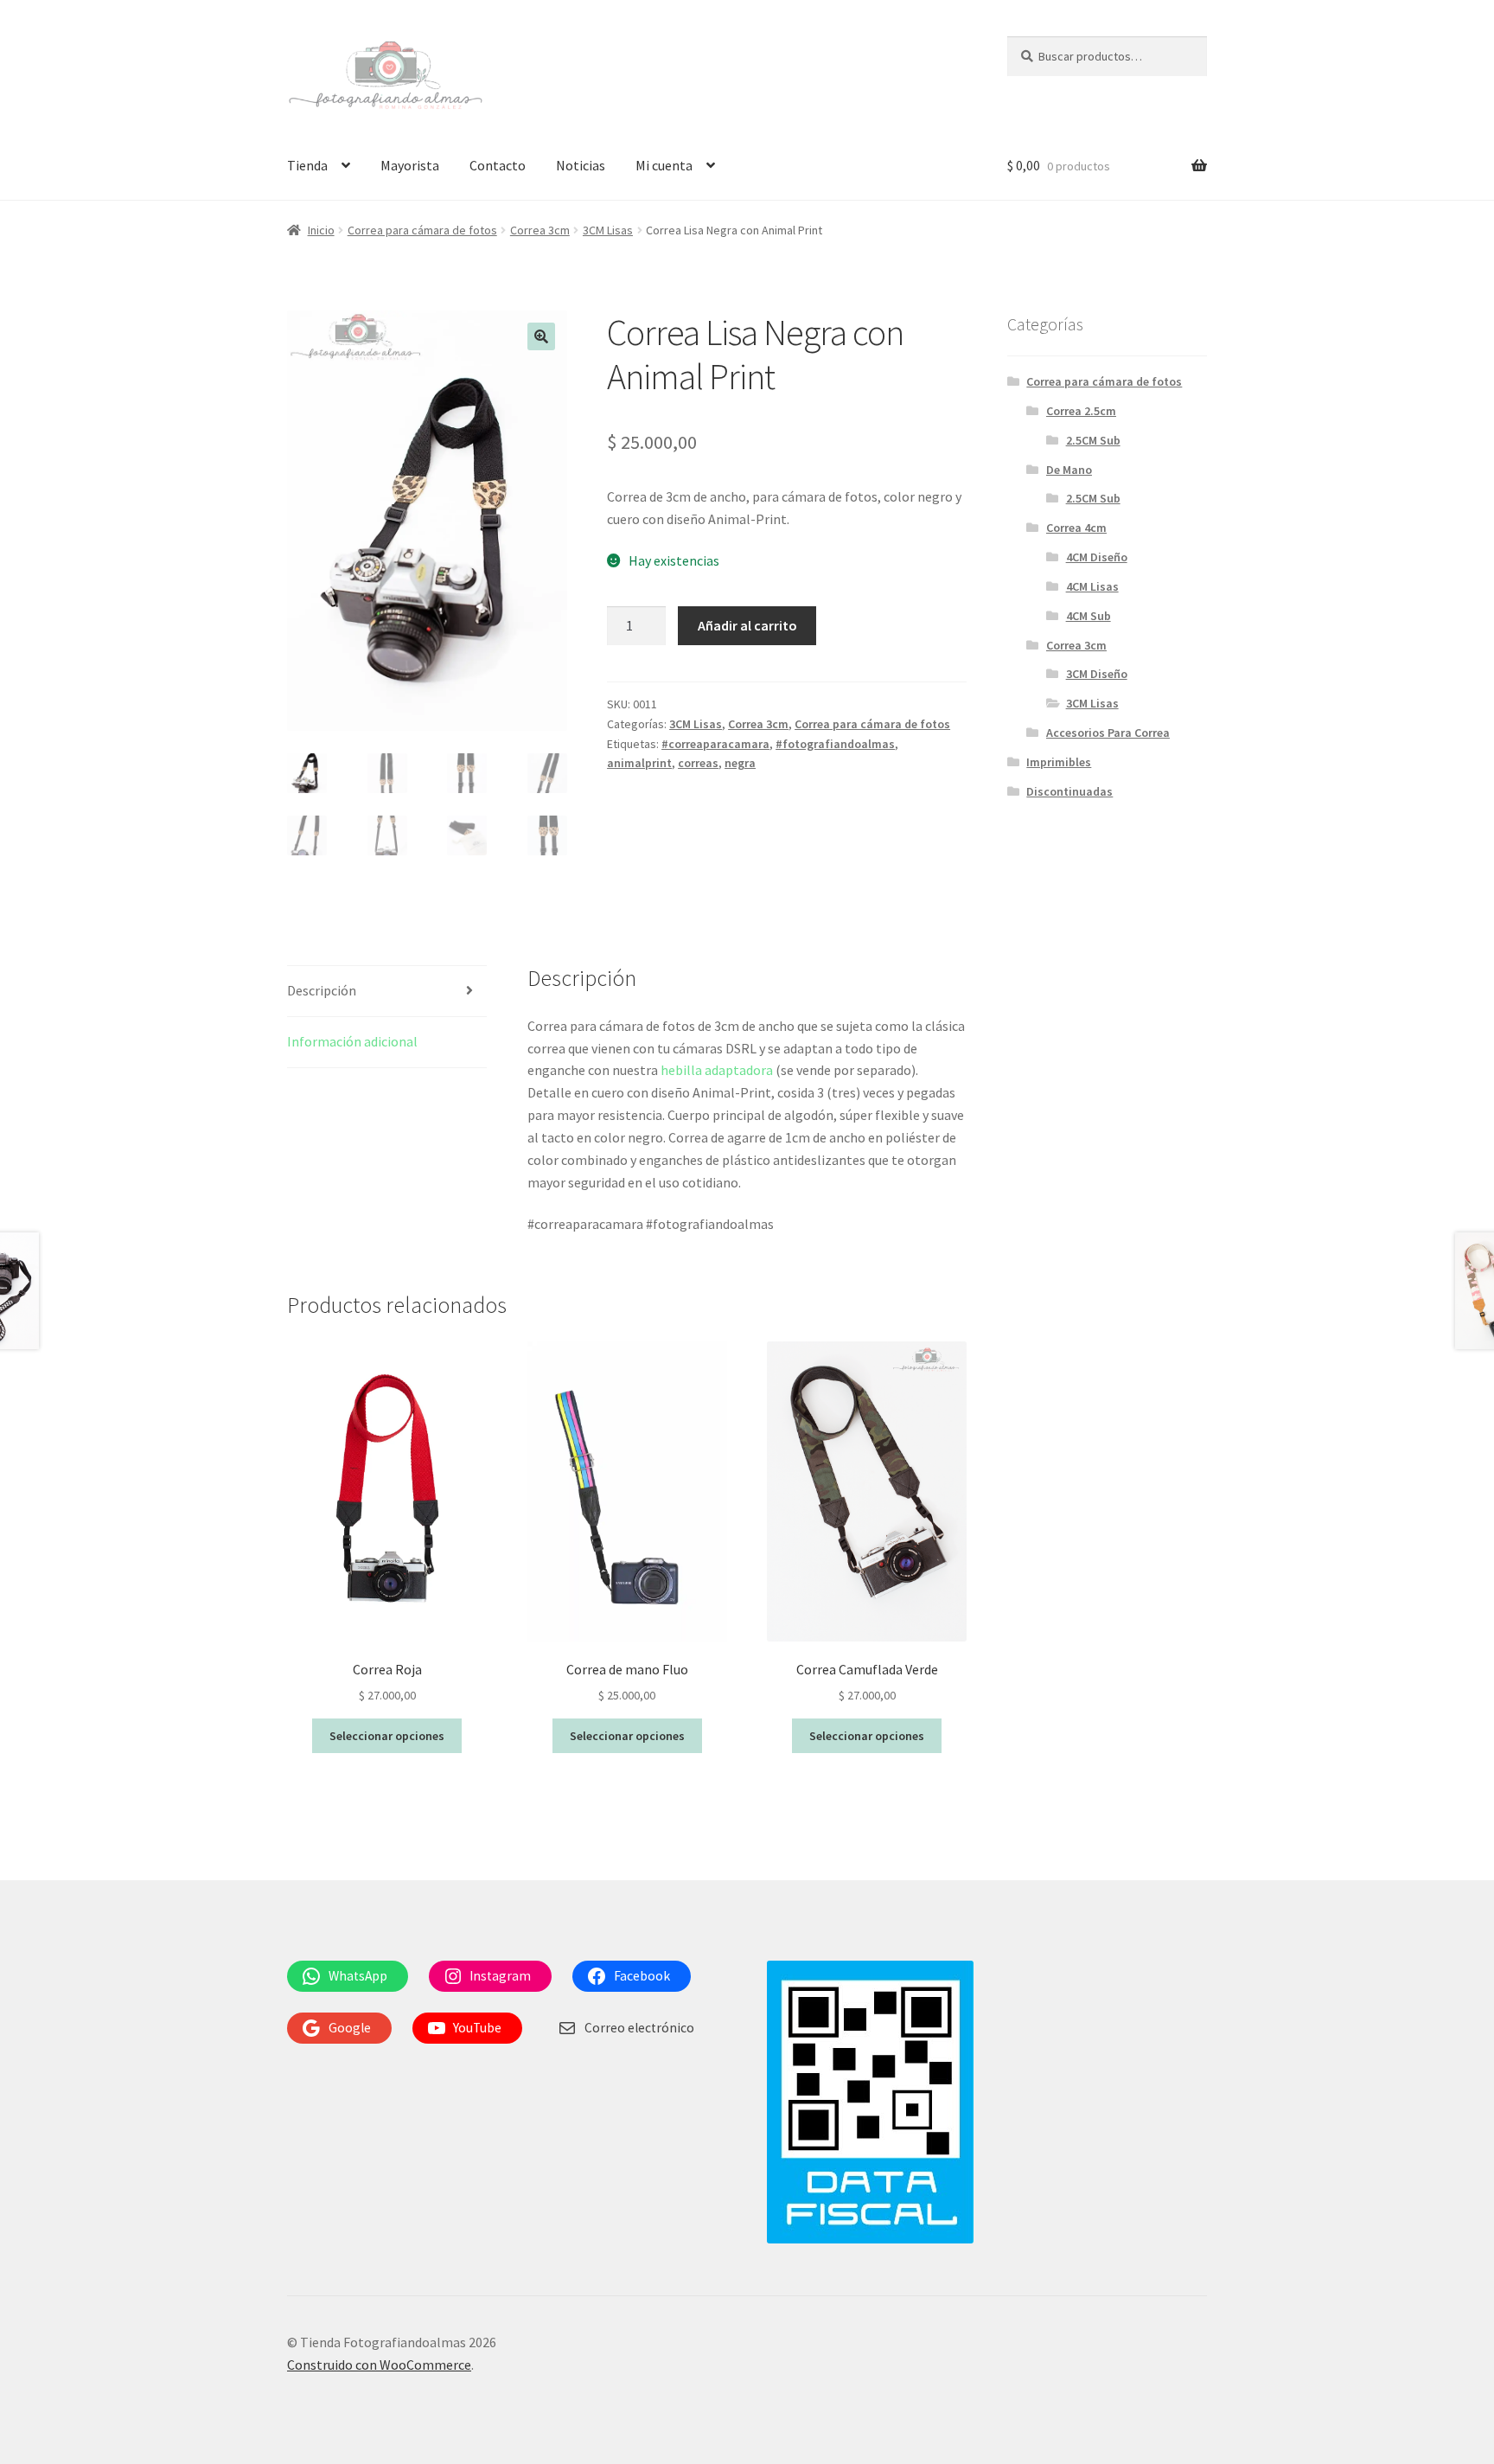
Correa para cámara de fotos (422, 230)
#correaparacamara (715, 744)
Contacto (498, 165)
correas (698, 763)
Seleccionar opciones (387, 1736)
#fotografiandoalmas (835, 744)
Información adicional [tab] (352, 1041)
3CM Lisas (608, 230)
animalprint (639, 763)
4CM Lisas (1092, 586)
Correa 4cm (1076, 528)
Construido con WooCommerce (379, 2365)
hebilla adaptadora (717, 1070)
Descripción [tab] (322, 990)
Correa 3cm (540, 230)
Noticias (581, 165)
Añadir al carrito (747, 625)
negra (740, 763)
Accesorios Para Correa (1108, 733)
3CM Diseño (1097, 674)
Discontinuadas (1069, 791)
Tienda (307, 165)
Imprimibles (1059, 762)
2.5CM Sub (1093, 440)
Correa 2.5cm (1081, 411)
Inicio (321, 230)
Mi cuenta (664, 165)
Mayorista (410, 165)
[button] (541, 336)
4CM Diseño (1097, 557)
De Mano (1069, 470)
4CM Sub (1089, 616)
